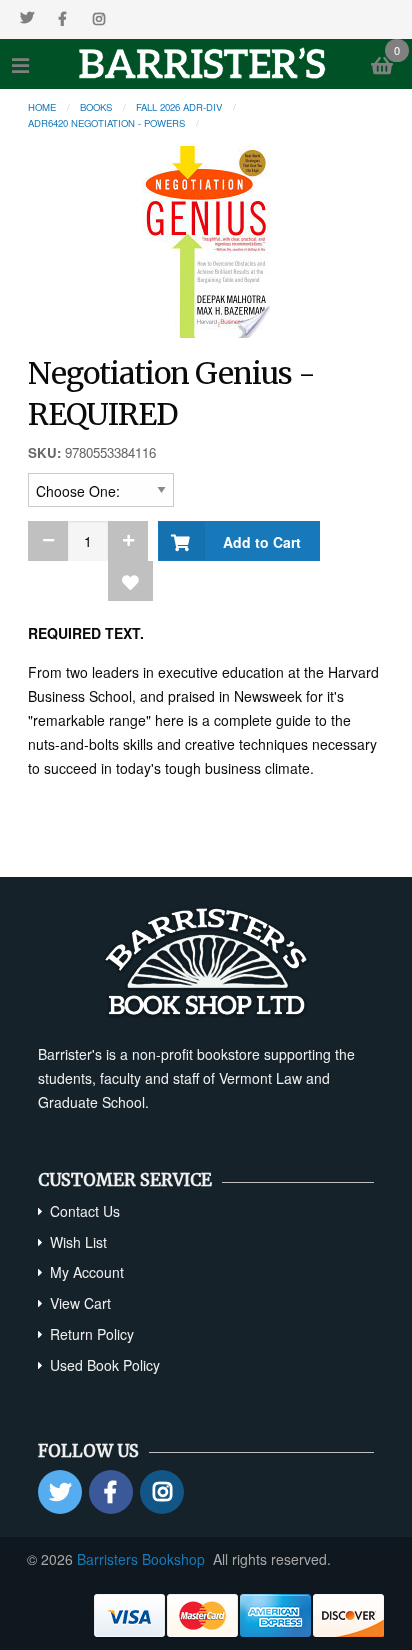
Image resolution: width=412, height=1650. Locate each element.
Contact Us (85, 1211)
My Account (87, 1272)
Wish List (78, 1242)
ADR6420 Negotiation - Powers (106, 123)
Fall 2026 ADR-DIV (179, 107)
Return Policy (92, 1334)
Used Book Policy (105, 1365)
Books (96, 107)
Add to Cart (258, 542)
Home (42, 107)
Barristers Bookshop (141, 1559)
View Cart (80, 1303)
